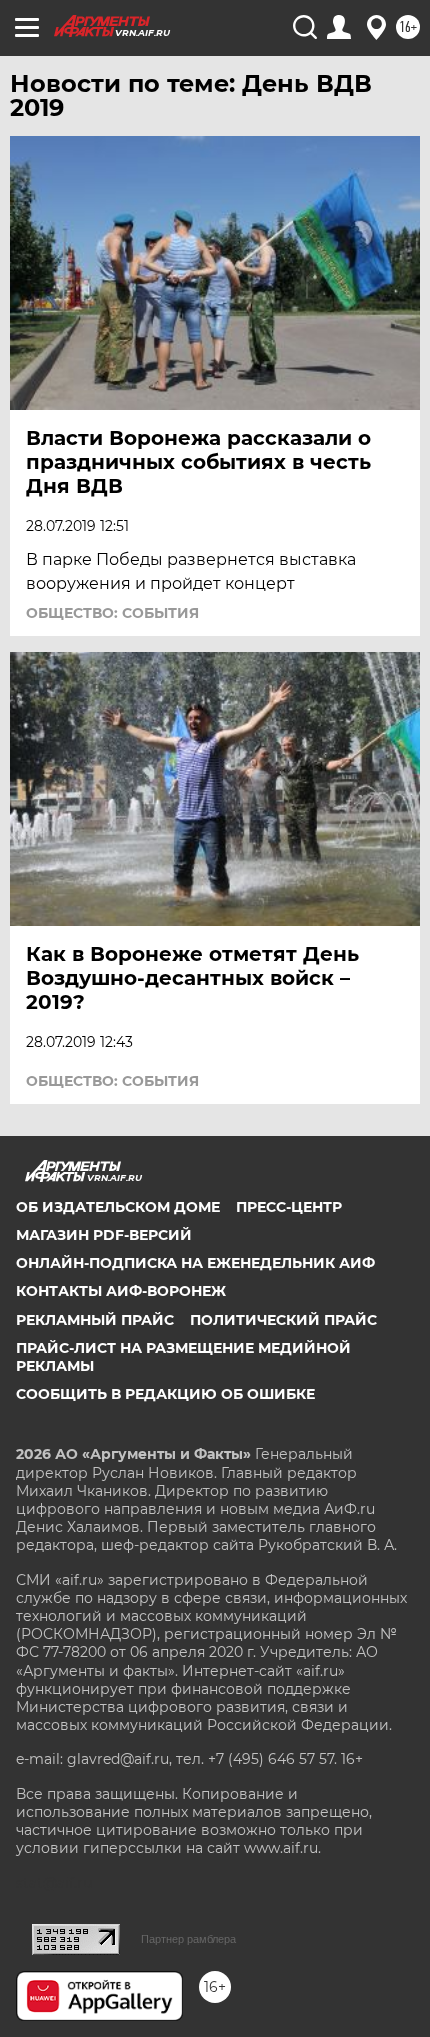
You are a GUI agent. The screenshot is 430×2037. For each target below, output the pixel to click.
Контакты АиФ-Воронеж (121, 1291)
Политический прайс (283, 1320)
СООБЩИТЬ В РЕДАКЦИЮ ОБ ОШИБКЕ (165, 1394)
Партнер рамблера (188, 1939)
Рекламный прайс (95, 1320)
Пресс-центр (289, 1207)
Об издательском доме (118, 1207)
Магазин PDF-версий (104, 1235)
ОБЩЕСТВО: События (112, 613)
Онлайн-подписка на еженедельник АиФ (195, 1263)
